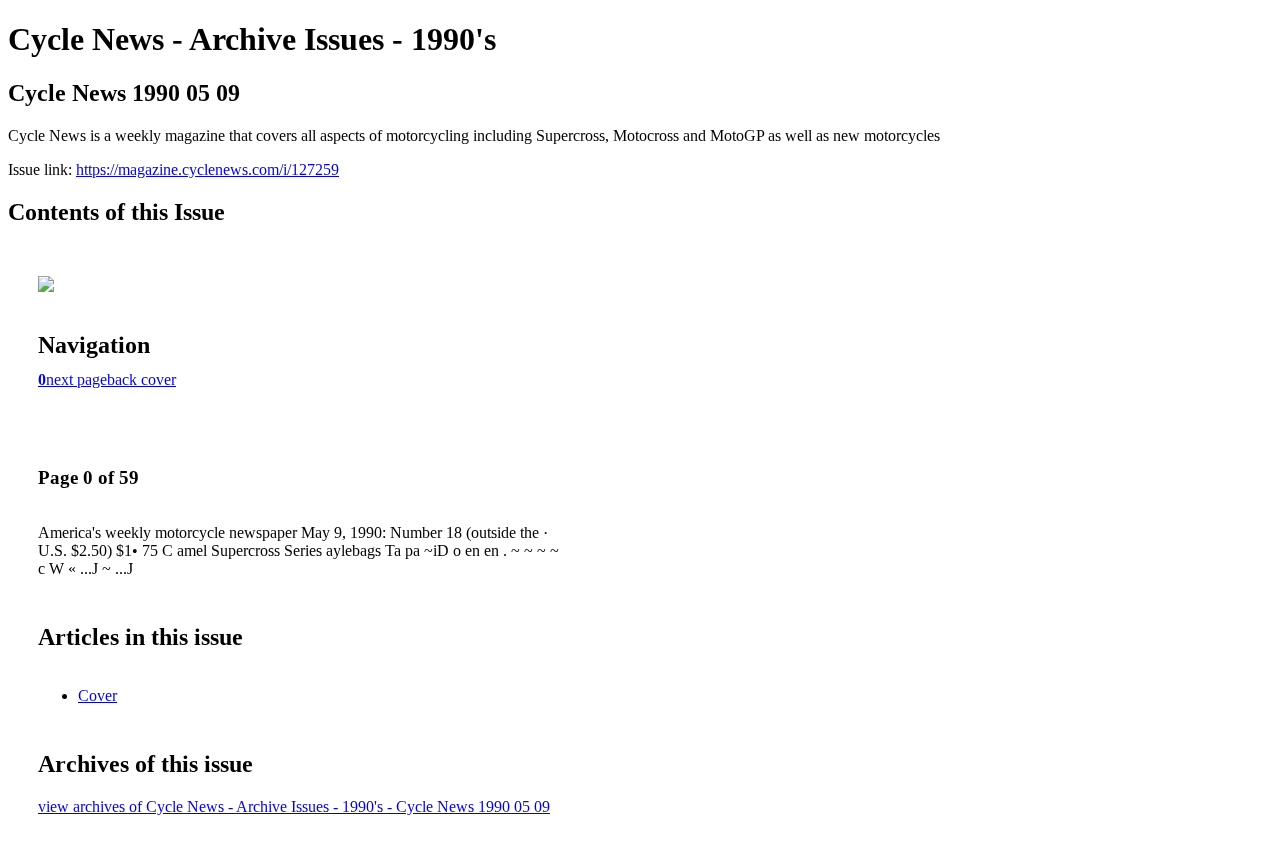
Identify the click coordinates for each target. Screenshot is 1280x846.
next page (76, 379)
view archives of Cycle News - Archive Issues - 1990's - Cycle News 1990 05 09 (294, 806)
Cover (97, 695)
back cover (141, 379)
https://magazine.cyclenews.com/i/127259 (207, 169)
